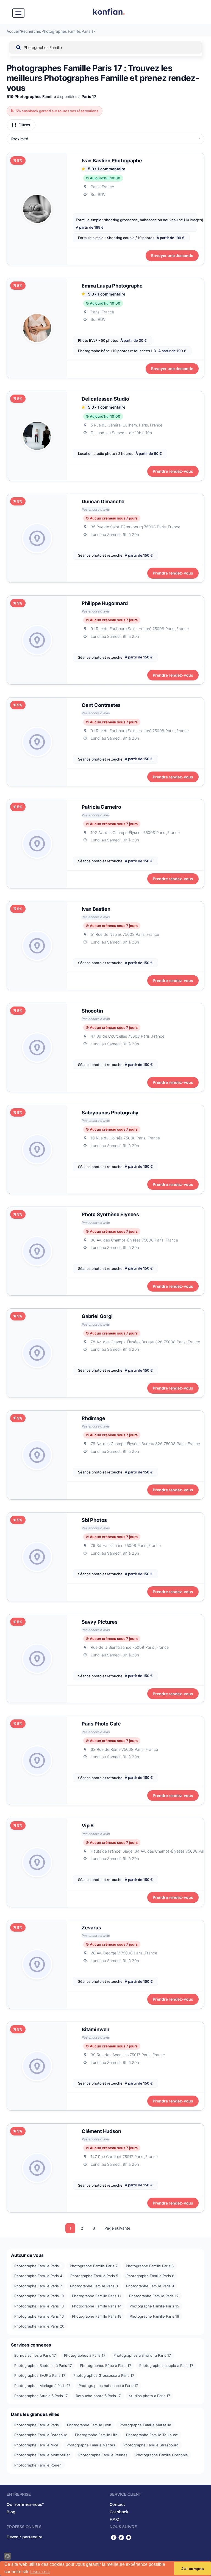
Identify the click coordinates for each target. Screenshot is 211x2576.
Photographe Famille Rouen (38, 2465)
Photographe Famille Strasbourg (151, 2445)
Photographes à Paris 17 (85, 2355)
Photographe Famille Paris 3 (150, 2266)
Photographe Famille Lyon (89, 2425)
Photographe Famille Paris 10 (39, 2296)
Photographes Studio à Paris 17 (41, 2396)
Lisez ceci (40, 2572)
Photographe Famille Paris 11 (96, 2296)
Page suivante (117, 2228)
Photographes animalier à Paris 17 (142, 2355)
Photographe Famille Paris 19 (154, 2316)
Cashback (119, 2512)
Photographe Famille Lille (96, 2435)
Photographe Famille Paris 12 (154, 2296)
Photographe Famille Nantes (91, 2445)
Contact (117, 2504)
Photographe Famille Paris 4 (38, 2276)
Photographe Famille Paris (37, 2425)
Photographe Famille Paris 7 (38, 2286)
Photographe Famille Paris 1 (38, 2266)
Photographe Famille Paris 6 (150, 2276)
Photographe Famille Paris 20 (39, 2326)
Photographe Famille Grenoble (162, 2455)
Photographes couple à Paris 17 (166, 2366)
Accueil (13, 31)
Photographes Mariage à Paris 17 (42, 2386)
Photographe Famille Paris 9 (150, 2286)
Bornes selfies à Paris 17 (35, 2355)
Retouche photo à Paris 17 (98, 2396)
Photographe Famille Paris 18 (97, 2316)
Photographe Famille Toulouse (152, 2435)
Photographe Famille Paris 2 (94, 2266)
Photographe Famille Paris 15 (154, 2306)
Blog (11, 2512)
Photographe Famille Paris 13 (39, 2306)
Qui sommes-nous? (25, 2504)
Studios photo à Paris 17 (149, 2396)
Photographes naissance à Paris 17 (108, 2386)
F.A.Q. (115, 2519)
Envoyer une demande (172, 255)
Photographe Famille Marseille (145, 2425)
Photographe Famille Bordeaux (41, 2435)
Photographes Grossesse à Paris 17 (104, 2375)
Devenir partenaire (24, 2537)
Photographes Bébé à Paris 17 (105, 2366)
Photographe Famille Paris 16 (39, 2316)
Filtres (24, 125)
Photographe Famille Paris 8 (94, 2286)
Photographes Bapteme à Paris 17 (43, 2366)
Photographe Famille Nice (36, 2445)
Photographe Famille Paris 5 (94, 2276)
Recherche (30, 31)
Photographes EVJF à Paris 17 (40, 2375)
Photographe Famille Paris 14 (97, 2306)
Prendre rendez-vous (173, 471)
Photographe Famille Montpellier (42, 2455)
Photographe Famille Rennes (103, 2455)
